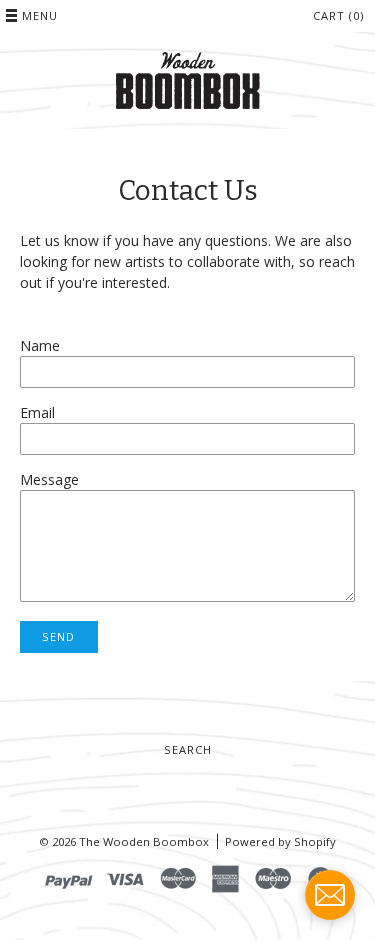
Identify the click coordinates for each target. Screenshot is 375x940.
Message (49, 479)
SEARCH (188, 749)
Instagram (225, 788)
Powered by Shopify (280, 841)
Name (40, 345)
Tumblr (200, 788)
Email (37, 412)
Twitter (150, 788)
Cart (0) (338, 15)
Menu (40, 15)
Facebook (175, 788)
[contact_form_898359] (330, 895)
